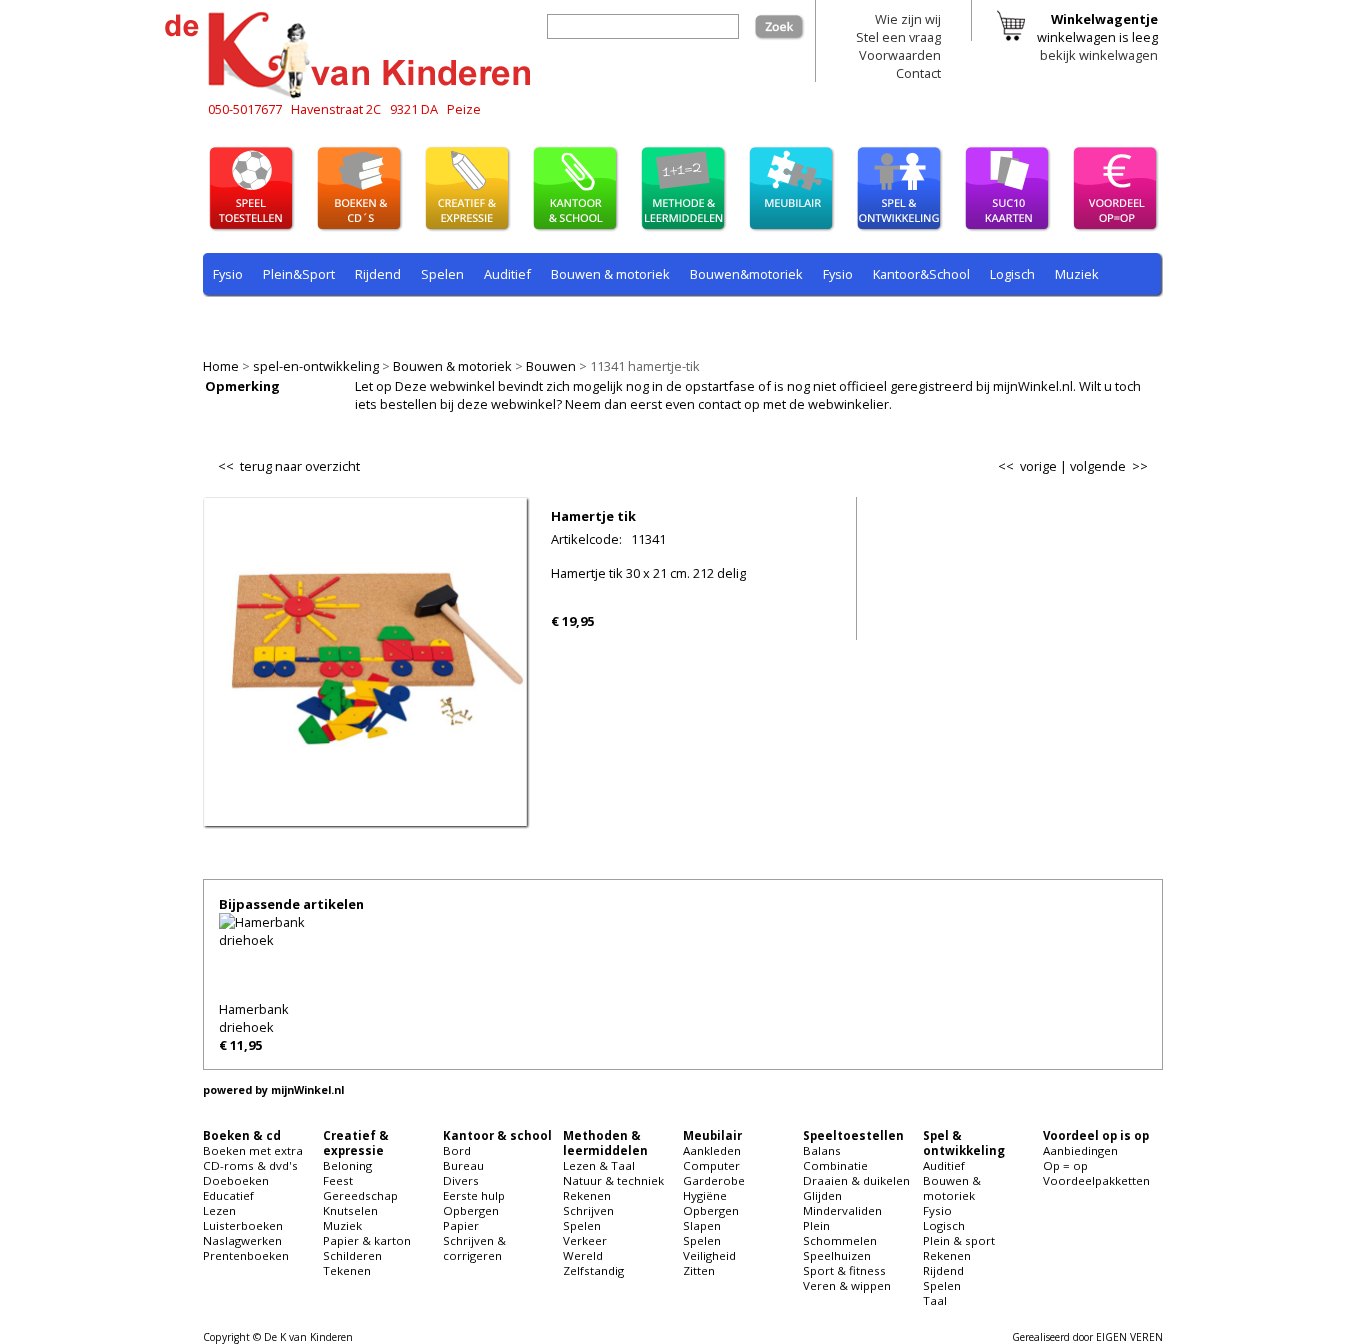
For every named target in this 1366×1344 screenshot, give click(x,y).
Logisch (1012, 274)
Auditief (507, 274)
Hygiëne (705, 1195)
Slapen (702, 1225)
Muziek (1077, 274)
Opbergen (471, 1210)
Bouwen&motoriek (746, 274)
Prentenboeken (246, 1255)
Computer (711, 1165)
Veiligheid (709, 1255)
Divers (461, 1180)
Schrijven (588, 1210)
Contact (918, 73)
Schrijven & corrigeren (474, 1248)
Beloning (347, 1165)
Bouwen (551, 366)
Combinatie (835, 1165)
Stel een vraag (898, 37)
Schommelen (840, 1240)
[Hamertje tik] (365, 813)
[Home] (353, 95)
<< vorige (1027, 466)
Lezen (219, 1210)
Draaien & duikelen (856, 1180)
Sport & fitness (844, 1270)
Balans (822, 1150)
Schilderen (352, 1255)
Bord (457, 1150)
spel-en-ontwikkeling (316, 366)
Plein (816, 1225)
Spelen (442, 274)
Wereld (583, 1255)
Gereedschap (360, 1195)
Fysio (228, 274)
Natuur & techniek (613, 1180)
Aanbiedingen (1080, 1150)
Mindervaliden (842, 1210)
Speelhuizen (837, 1255)
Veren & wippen (847, 1285)
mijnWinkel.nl (307, 1090)
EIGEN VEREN (1129, 1337)
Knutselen (350, 1210)
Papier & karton (367, 1240)
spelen (663, 321)
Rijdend (378, 274)
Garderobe (714, 1180)
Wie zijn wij (908, 19)
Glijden (822, 1195)
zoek (790, 23)
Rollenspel (483, 321)
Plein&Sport (299, 274)
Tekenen (347, 1270)
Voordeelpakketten (1096, 1180)
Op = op (1065, 1165)
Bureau (463, 1165)
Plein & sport (251, 321)
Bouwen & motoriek (452, 366)
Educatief (228, 1195)
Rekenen (337, 321)
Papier (461, 1225)
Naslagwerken (242, 1240)
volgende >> (1109, 466)
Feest (338, 1180)
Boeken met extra (253, 1150)
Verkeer (585, 1240)
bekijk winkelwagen (1099, 55)
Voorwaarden (900, 55)
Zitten (699, 1270)
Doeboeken (236, 1180)
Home (221, 366)
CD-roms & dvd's (250, 1165)
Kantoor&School (921, 274)
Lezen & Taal (599, 1165)
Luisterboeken (243, 1225)
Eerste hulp (474, 1195)
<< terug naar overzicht (289, 462)
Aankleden (712, 1150)
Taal (610, 321)
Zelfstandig (593, 1270)
